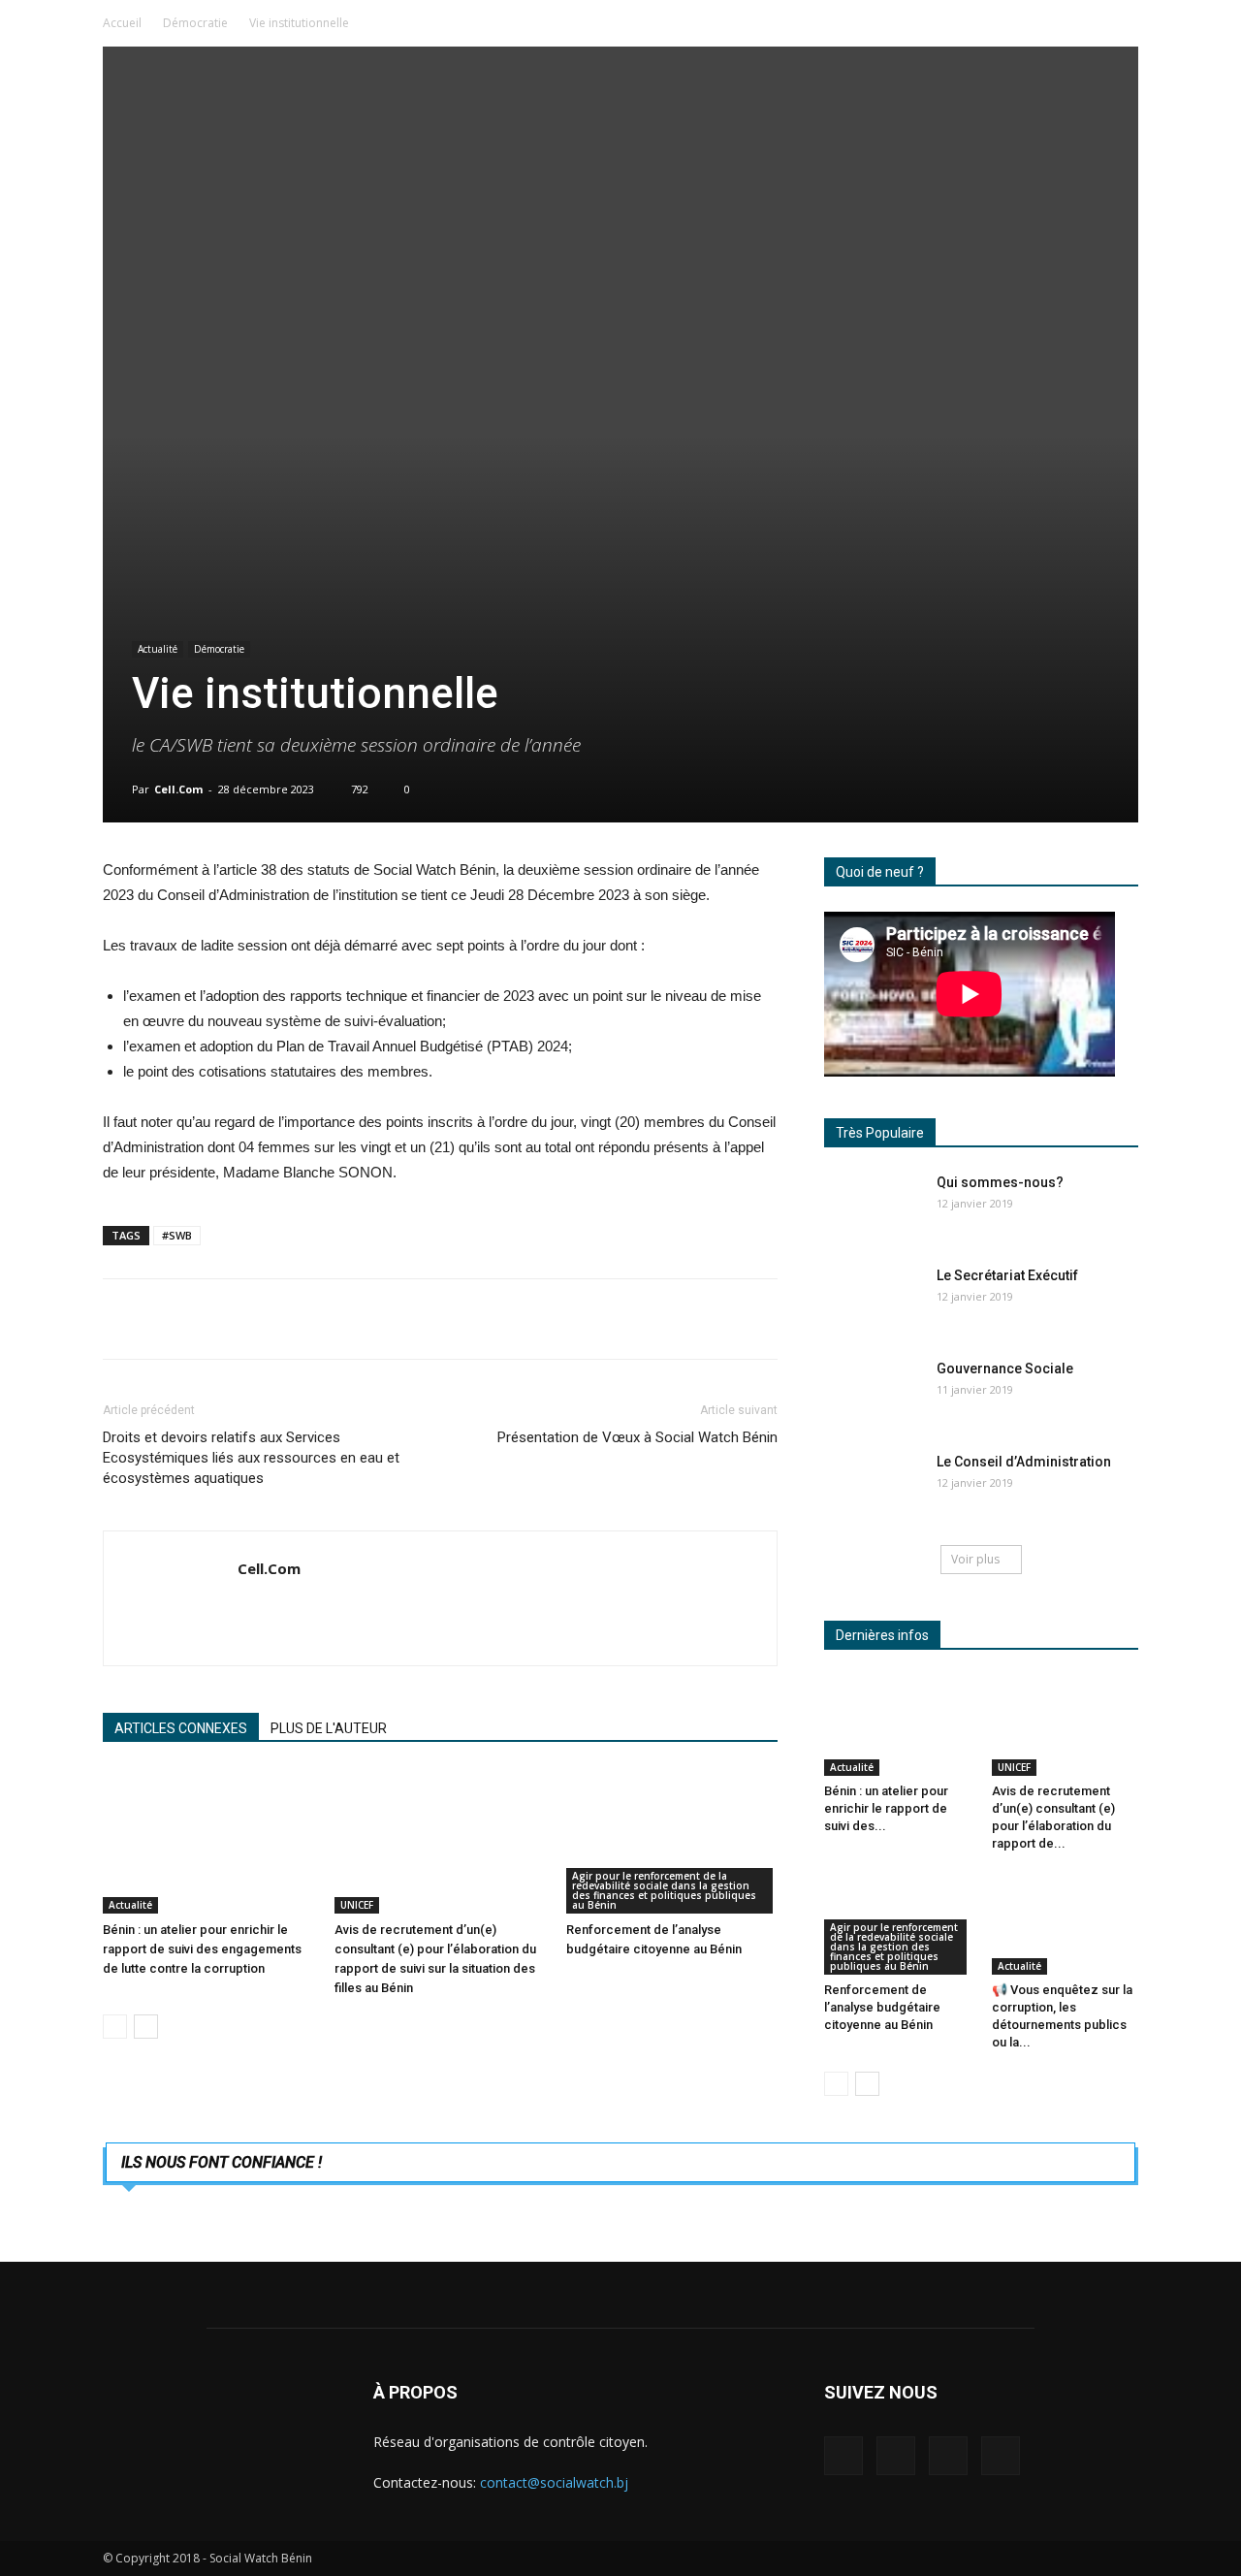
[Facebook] (843, 2456)
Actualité (158, 649)
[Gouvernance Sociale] (873, 1393)
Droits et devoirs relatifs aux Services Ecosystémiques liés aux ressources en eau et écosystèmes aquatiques (251, 1458)
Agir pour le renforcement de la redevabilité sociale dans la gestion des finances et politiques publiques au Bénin (664, 1890)
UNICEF (357, 1905)
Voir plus (975, 1559)
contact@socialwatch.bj (554, 2482)
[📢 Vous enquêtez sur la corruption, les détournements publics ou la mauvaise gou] (1066, 1924)
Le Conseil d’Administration (1024, 1462)
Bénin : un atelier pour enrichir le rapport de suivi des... (886, 1808)
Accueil (122, 23)
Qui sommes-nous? (1000, 1182)
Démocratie (195, 23)
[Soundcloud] (896, 2456)
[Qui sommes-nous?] (873, 1207)
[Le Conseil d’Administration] (873, 1486)
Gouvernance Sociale (1005, 1368)
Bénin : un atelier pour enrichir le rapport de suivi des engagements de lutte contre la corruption (202, 1949)
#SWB (177, 1235)
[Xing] (254, 1609)
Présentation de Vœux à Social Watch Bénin (637, 1437)
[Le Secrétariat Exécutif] (873, 1300)
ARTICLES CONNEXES (181, 1728)
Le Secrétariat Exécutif (1007, 1275)
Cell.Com (178, 789)
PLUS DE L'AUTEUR (329, 1728)
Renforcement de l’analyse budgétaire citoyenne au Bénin (882, 2007)
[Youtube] (1001, 2456)
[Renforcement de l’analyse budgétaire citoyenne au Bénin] (672, 1841)
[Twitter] (948, 2456)
